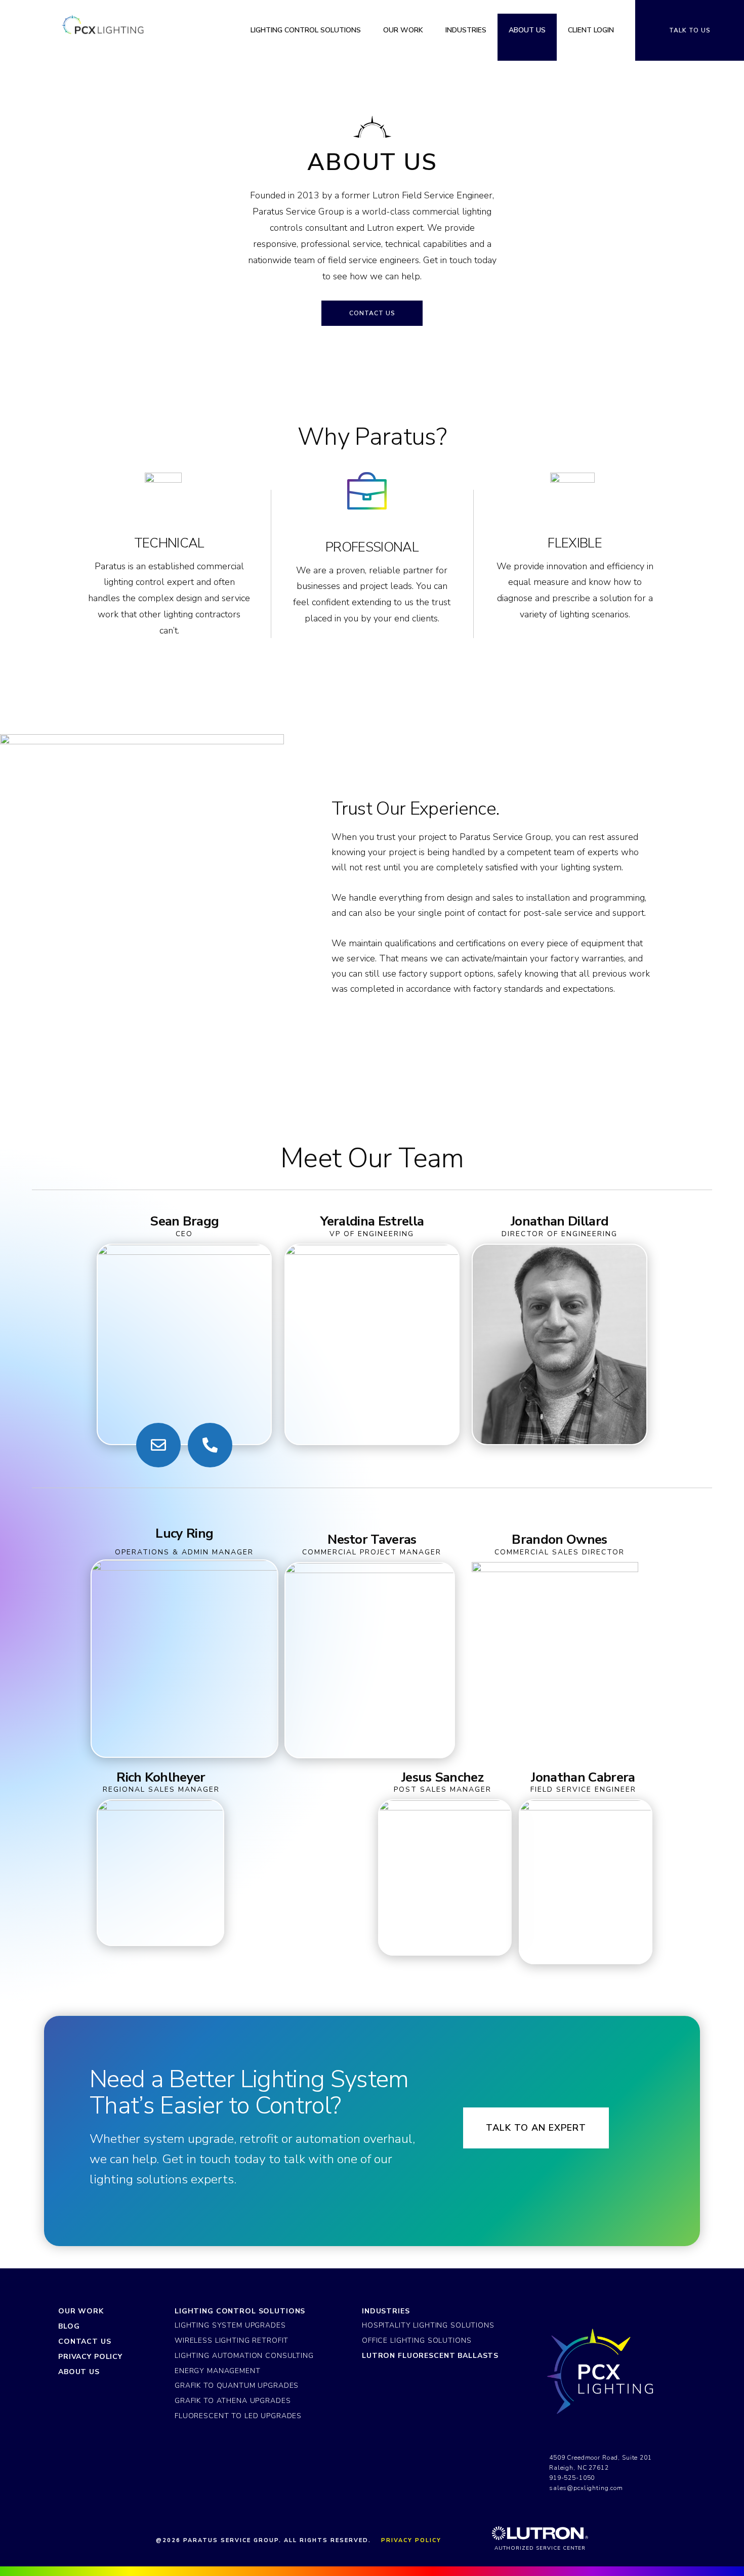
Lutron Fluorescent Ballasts (430, 2356)
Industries (386, 2311)
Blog (69, 2326)
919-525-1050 (572, 2478)
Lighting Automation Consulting (244, 2356)
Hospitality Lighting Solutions (428, 2325)
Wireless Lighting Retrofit (232, 2340)
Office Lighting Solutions (417, 2340)
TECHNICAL (169, 543)
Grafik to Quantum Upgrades (237, 2385)
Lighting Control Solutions (240, 2311)
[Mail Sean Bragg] (158, 1445)
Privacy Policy (90, 2357)
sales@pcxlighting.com (586, 2488)
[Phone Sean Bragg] (210, 1445)
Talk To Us (690, 30)
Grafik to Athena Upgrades (233, 2401)
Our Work (81, 2311)
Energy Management (218, 2371)
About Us (79, 2372)
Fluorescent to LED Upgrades (238, 2416)
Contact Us (85, 2341)
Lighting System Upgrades (230, 2325)
